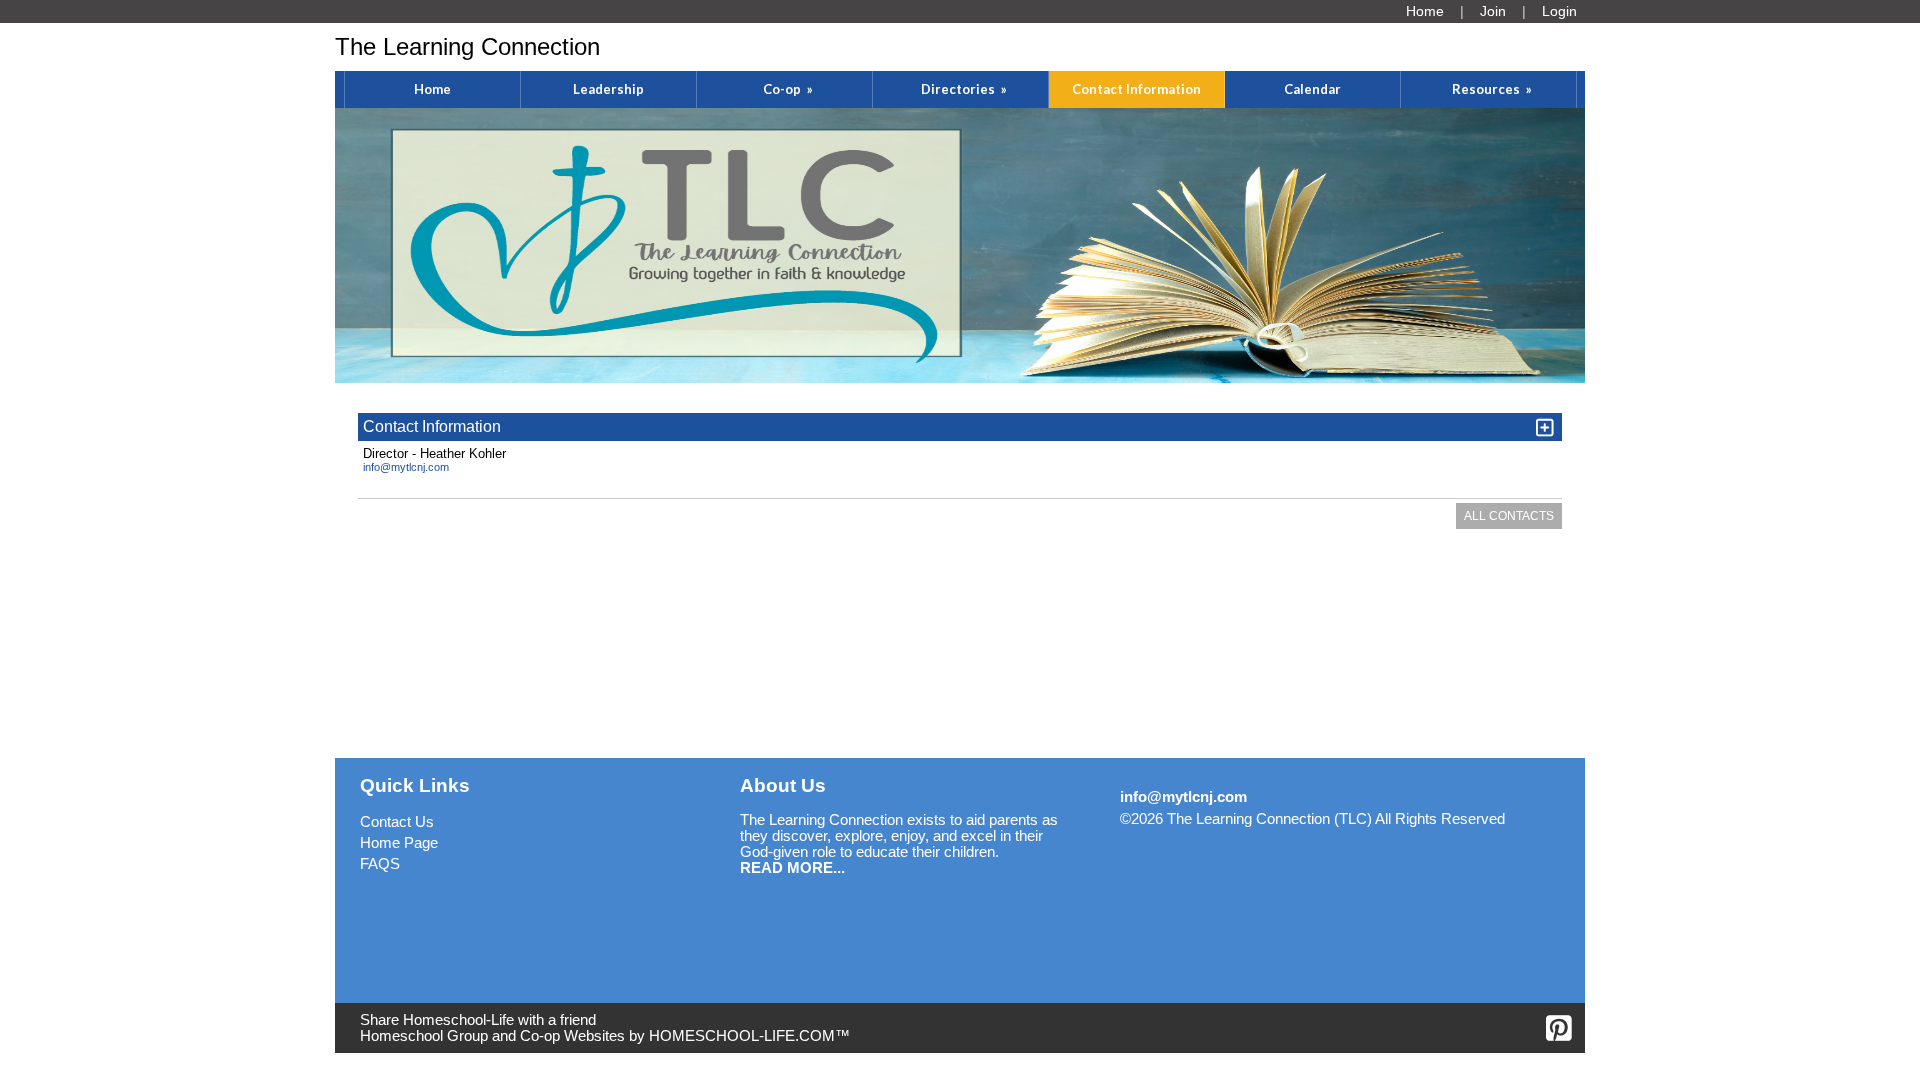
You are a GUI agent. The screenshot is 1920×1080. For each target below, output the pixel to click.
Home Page (399, 843)
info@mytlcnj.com (406, 467)
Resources (1493, 89)
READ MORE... (792, 868)
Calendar (1312, 89)
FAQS (380, 864)
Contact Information (1136, 89)
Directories (965, 89)
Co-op (789, 89)
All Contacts (1509, 516)
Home (432, 89)
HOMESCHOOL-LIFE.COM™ (749, 1036)
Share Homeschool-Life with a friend (478, 1020)
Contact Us (397, 822)
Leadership (608, 89)
